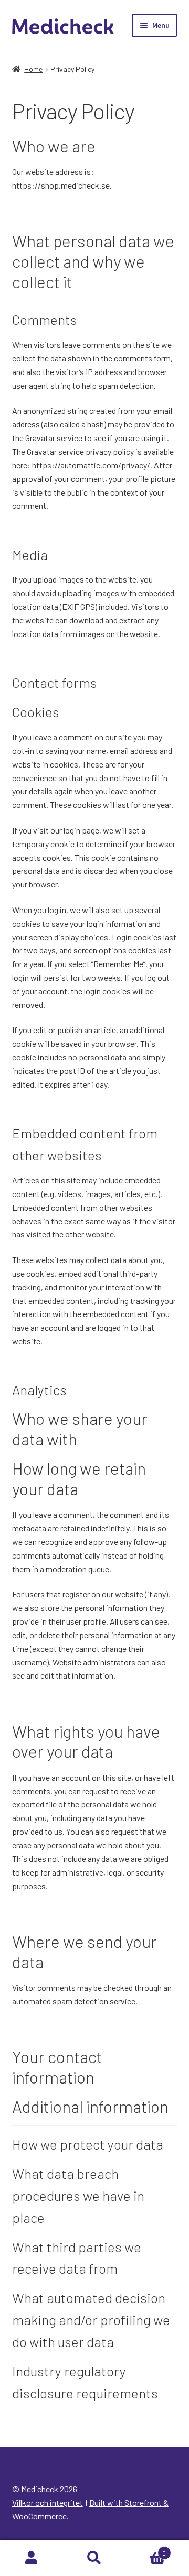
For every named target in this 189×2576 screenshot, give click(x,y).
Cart (146, 2549)
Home (33, 69)
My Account (31, 2558)
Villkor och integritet (48, 2502)
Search (94, 2558)
